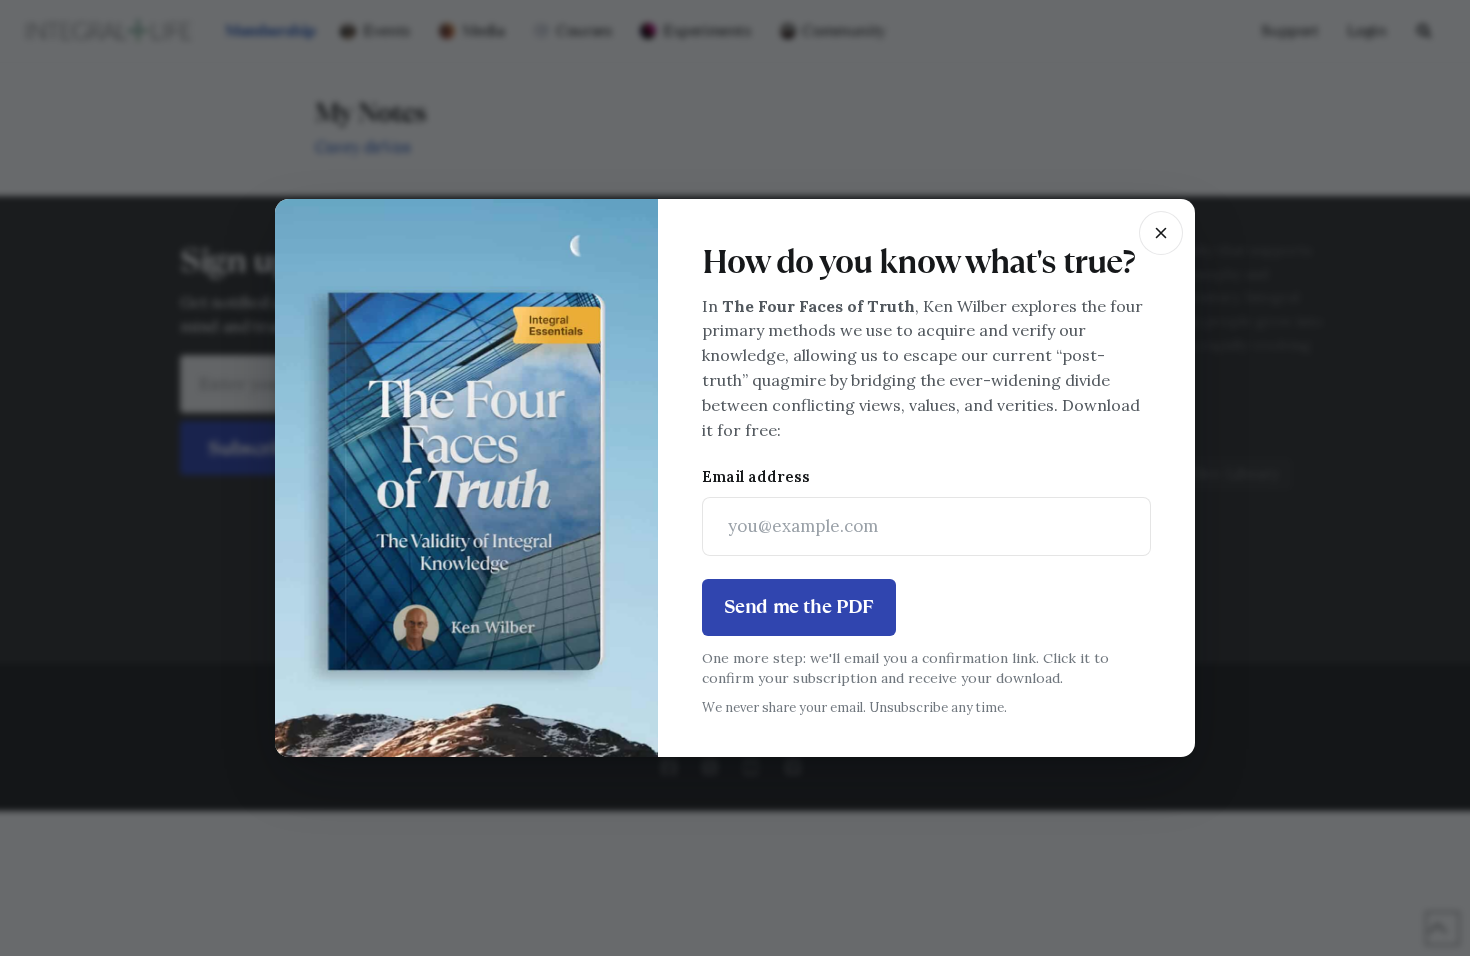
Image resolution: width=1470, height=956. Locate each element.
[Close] (1161, 233)
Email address (756, 476)
